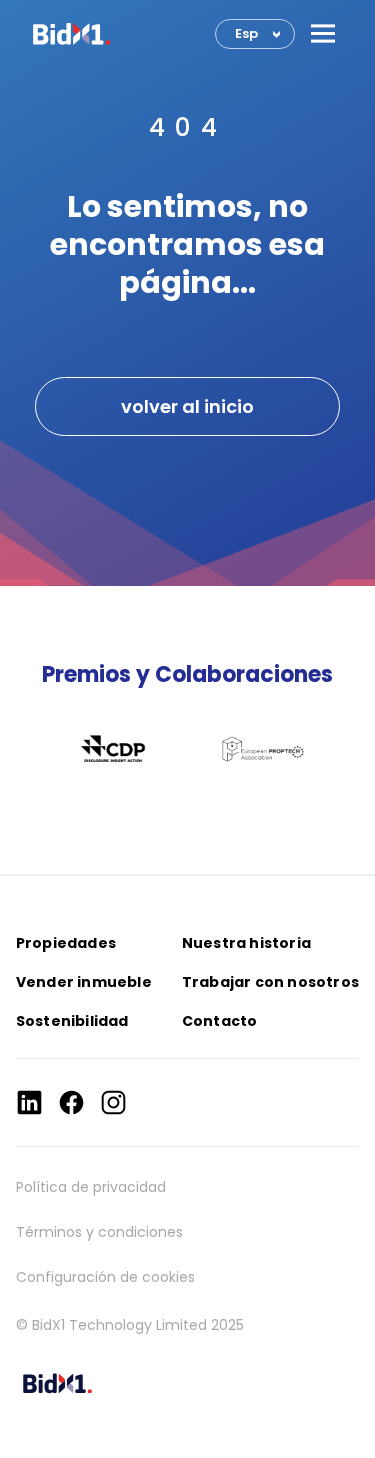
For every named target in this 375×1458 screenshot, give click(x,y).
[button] (323, 33)
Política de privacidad (91, 1187)
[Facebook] (71, 1102)
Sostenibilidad (72, 1021)
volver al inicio (187, 406)
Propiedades (66, 943)
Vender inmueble (84, 982)
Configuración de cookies (105, 1277)
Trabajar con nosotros (270, 982)
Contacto (220, 1021)
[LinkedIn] (29, 1102)
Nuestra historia (246, 943)
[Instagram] (113, 1102)
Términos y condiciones (99, 1232)
